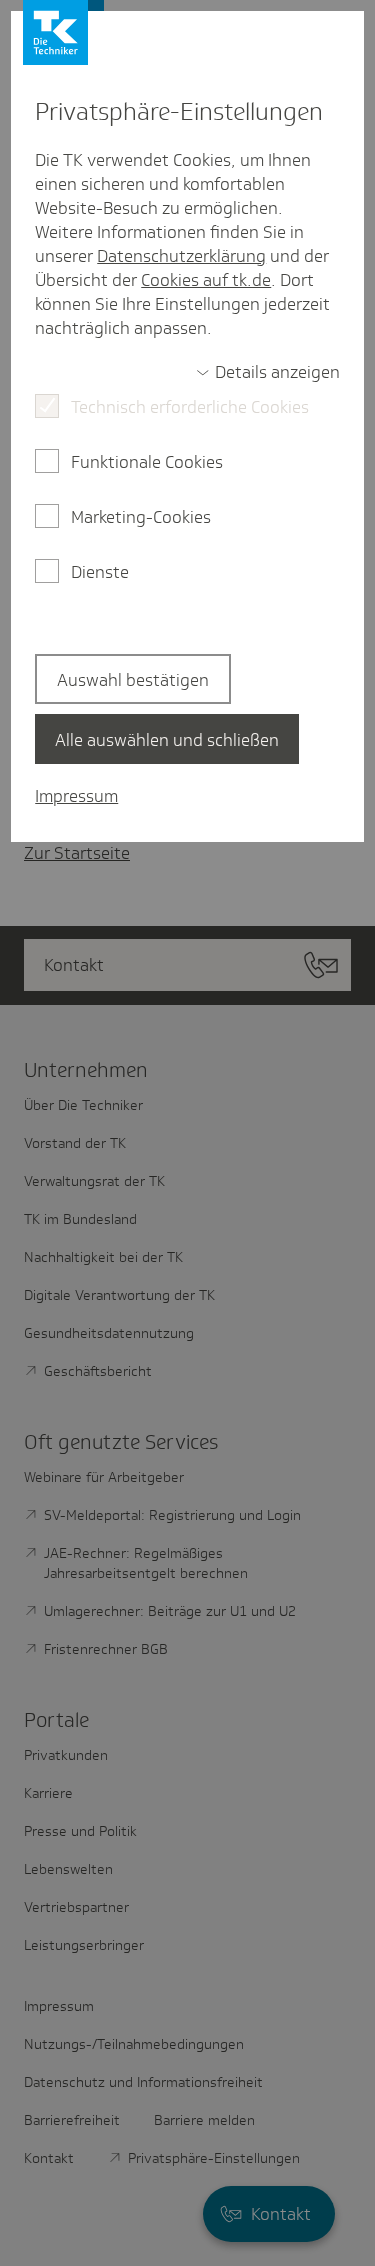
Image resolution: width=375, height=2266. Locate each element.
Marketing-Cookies (141, 517)
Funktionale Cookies (147, 462)
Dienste (100, 572)
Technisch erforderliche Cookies (190, 407)
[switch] (268, 372)
